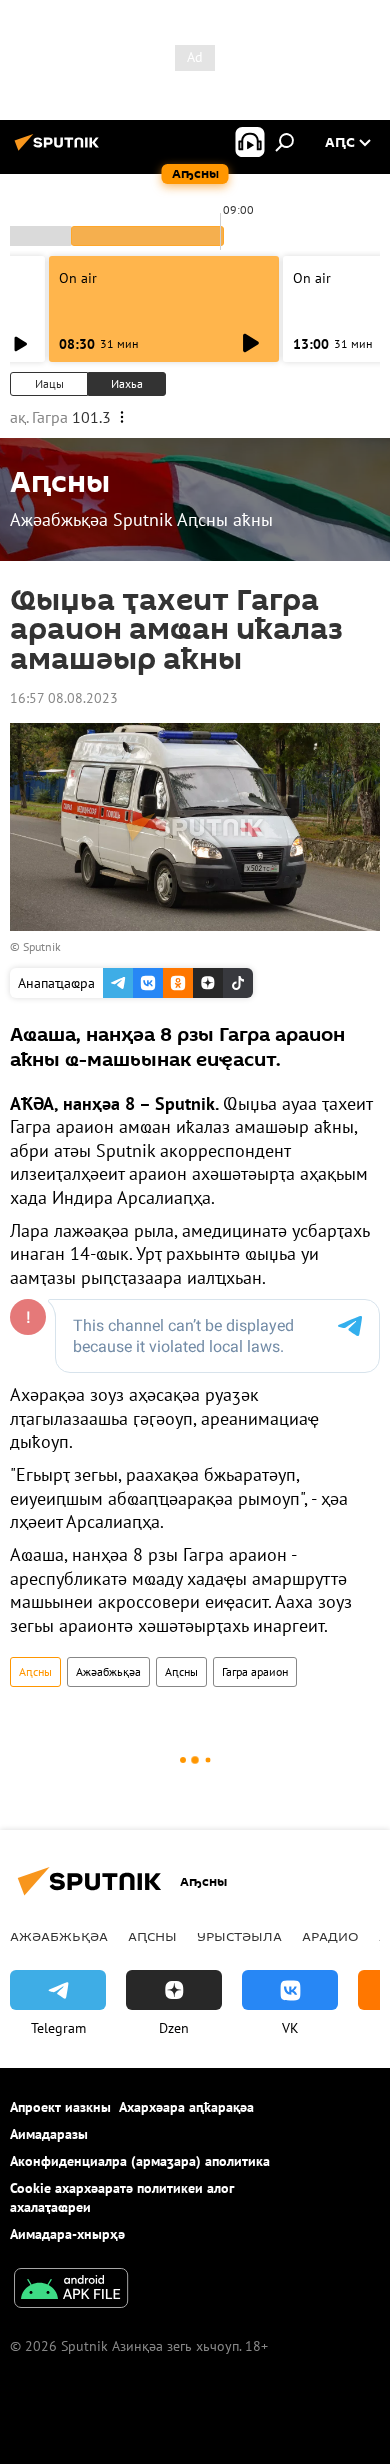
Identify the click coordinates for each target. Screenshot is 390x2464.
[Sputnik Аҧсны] (60, 150)
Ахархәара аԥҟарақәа (186, 2107)
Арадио (330, 1936)
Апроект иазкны (60, 2107)
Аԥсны (35, 1671)
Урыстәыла (239, 1936)
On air (78, 278)
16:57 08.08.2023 (64, 698)
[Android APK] (71, 2290)
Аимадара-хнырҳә (67, 2234)
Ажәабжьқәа (108, 1671)
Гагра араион (255, 1671)
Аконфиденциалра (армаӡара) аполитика (140, 2161)
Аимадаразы (49, 2134)
